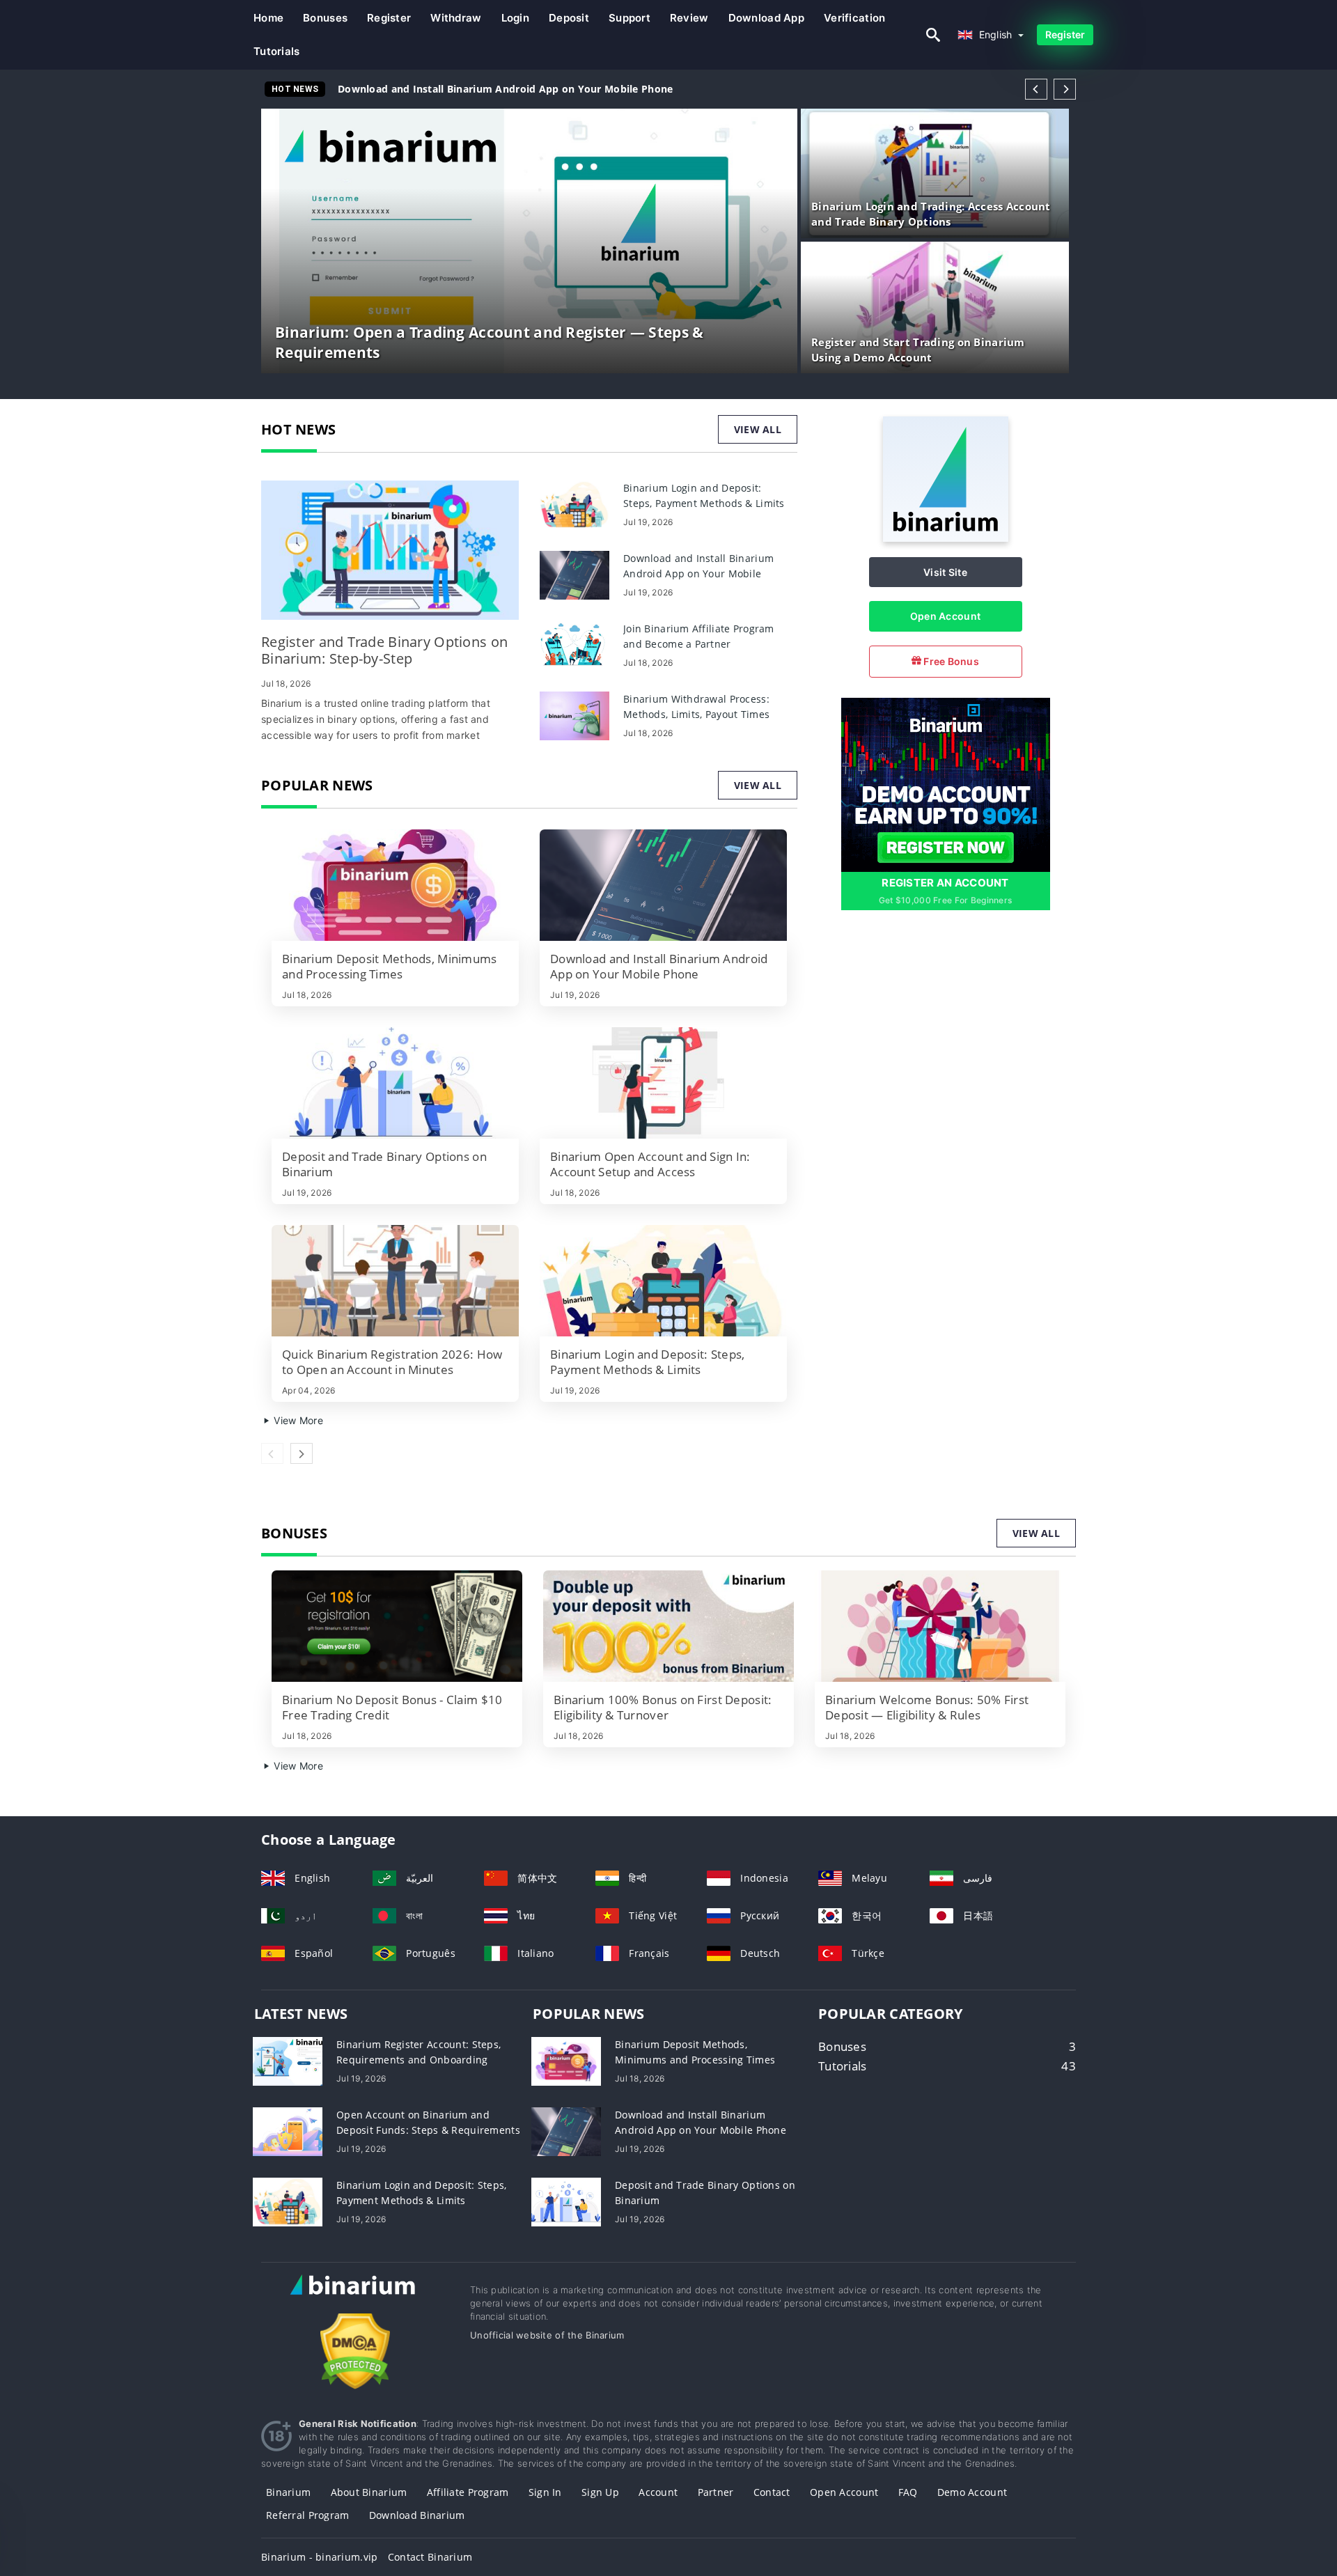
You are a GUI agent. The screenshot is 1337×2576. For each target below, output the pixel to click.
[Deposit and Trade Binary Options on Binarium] (395, 1083)
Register (389, 18)
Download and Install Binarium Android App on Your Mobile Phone (505, 89)
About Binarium (369, 2492)
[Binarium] (946, 538)
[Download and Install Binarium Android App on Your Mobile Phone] (574, 574)
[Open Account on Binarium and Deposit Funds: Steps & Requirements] (288, 2130)
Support (630, 18)
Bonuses (325, 18)
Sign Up (600, 2492)
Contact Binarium (430, 2557)
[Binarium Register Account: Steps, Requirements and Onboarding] (288, 2060)
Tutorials (277, 51)
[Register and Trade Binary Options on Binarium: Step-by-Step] (390, 550)
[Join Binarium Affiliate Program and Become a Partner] (574, 645)
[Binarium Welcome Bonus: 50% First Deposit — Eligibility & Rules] (940, 1626)
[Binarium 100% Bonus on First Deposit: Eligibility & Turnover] (668, 1626)
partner (716, 2492)
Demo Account (972, 2492)
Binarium (288, 2492)
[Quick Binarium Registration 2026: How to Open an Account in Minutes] (395, 1281)
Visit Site (945, 572)
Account (658, 2492)
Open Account (945, 616)
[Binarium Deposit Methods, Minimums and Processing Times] (395, 885)
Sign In (545, 2492)
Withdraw (456, 18)
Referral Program (307, 2515)
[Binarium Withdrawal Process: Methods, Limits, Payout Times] (574, 715)
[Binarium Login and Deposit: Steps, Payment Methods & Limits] (574, 504)
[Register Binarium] (946, 784)
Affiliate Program (468, 2492)
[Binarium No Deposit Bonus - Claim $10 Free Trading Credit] (397, 1626)
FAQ (908, 2492)
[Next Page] (1065, 89)
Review (689, 18)
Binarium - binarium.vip (319, 2557)
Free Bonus (950, 661)
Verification (854, 18)
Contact (772, 2492)
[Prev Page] (1036, 89)
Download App (766, 18)
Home (268, 18)
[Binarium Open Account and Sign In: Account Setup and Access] (663, 1083)
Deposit (569, 18)
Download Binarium (417, 2515)
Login (515, 18)
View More (297, 1420)
